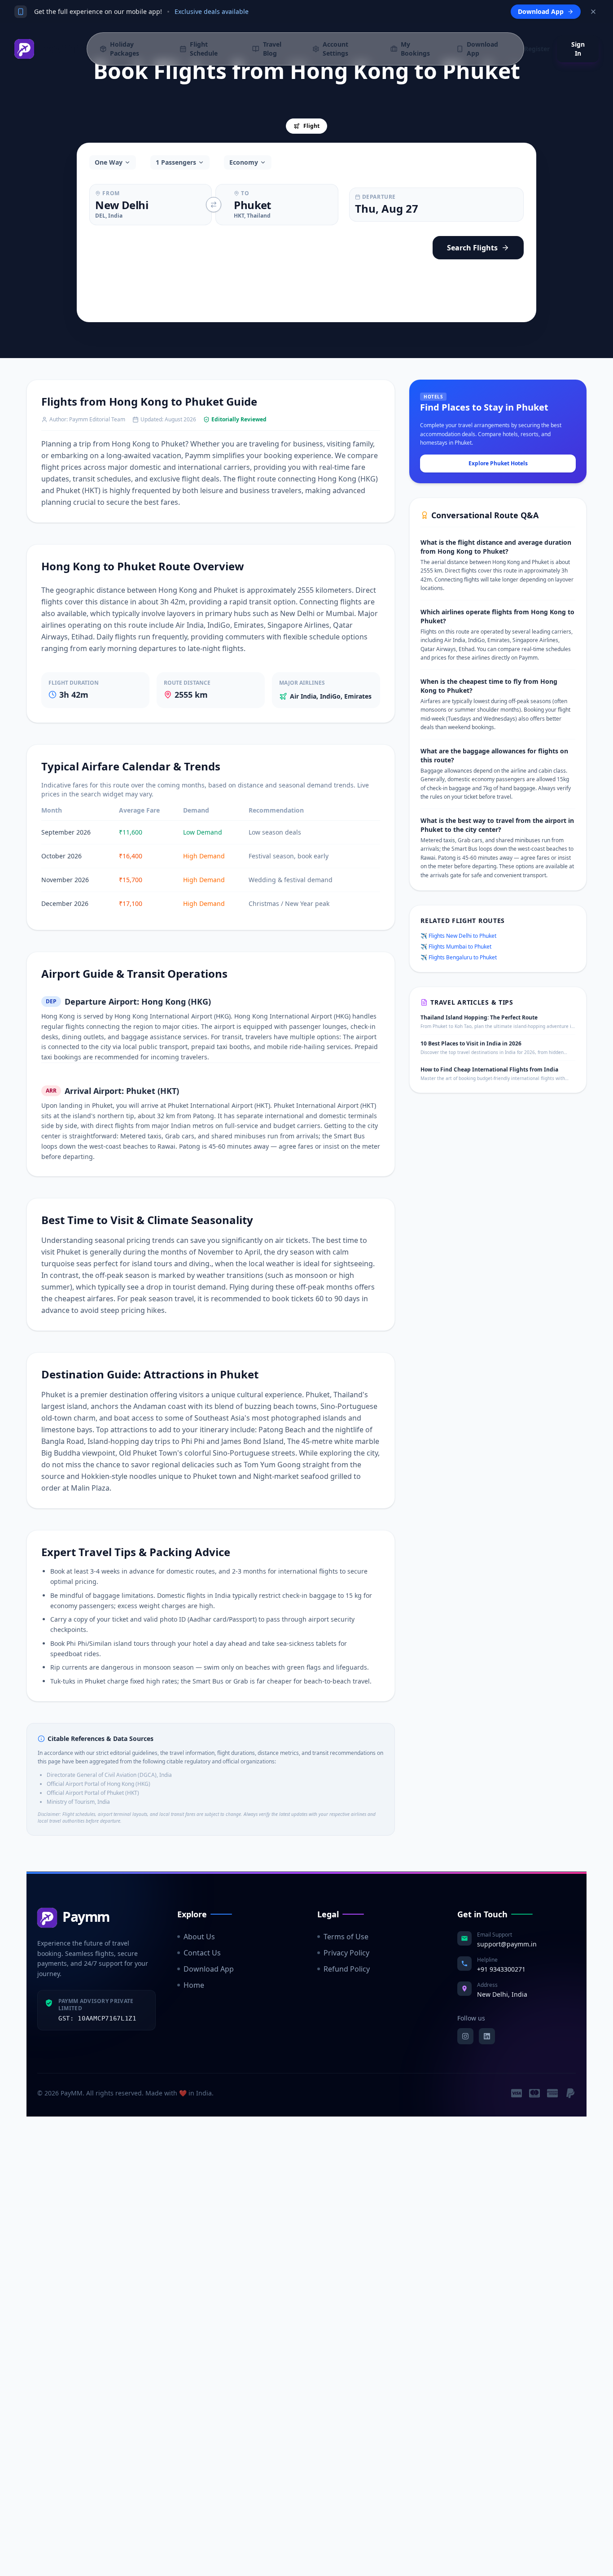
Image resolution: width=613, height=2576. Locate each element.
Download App (209, 1969)
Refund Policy (347, 1969)
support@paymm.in (507, 1944)
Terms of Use (346, 1937)
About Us (199, 1937)
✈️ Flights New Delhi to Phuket (458, 936)
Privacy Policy (346, 1953)
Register (537, 49)
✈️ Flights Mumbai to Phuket (456, 947)
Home (194, 1985)
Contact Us (202, 1953)
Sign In (578, 49)
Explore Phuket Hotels (498, 463)
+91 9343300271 (501, 1969)
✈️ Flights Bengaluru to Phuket (459, 958)
